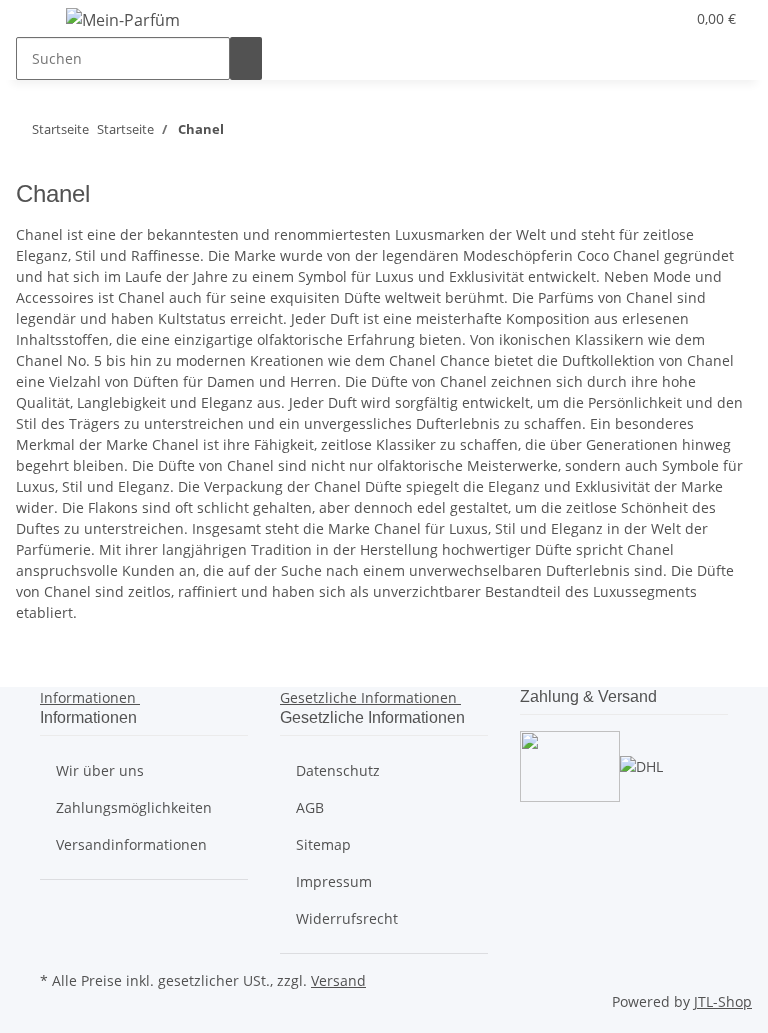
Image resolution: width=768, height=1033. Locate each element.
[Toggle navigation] (41, 23)
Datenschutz (338, 770)
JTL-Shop (723, 1001)
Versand (338, 980)
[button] (629, 18)
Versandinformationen (131, 844)
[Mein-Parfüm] (123, 19)
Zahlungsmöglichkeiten (134, 807)
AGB (310, 807)
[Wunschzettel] (661, 18)
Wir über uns (100, 770)
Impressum (334, 881)
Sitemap (323, 844)
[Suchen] (246, 58)
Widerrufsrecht (347, 918)
